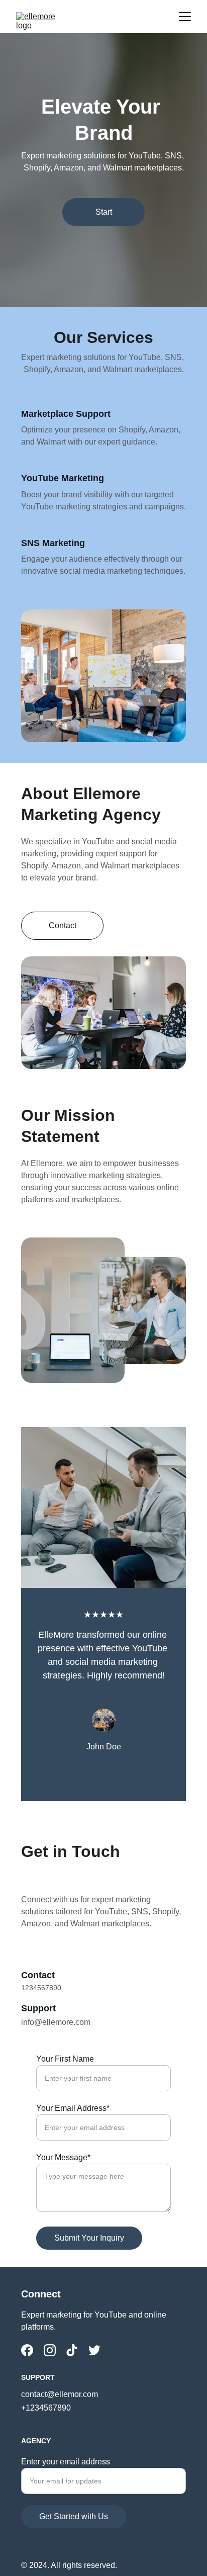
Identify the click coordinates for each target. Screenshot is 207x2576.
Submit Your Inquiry (89, 2238)
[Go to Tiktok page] (72, 2350)
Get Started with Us (74, 2516)
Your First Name (65, 2059)
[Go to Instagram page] (50, 2350)
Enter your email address (66, 2462)
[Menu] (185, 17)
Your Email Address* (73, 2108)
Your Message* (63, 2157)
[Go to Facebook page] (27, 2350)
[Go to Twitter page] (94, 2350)
